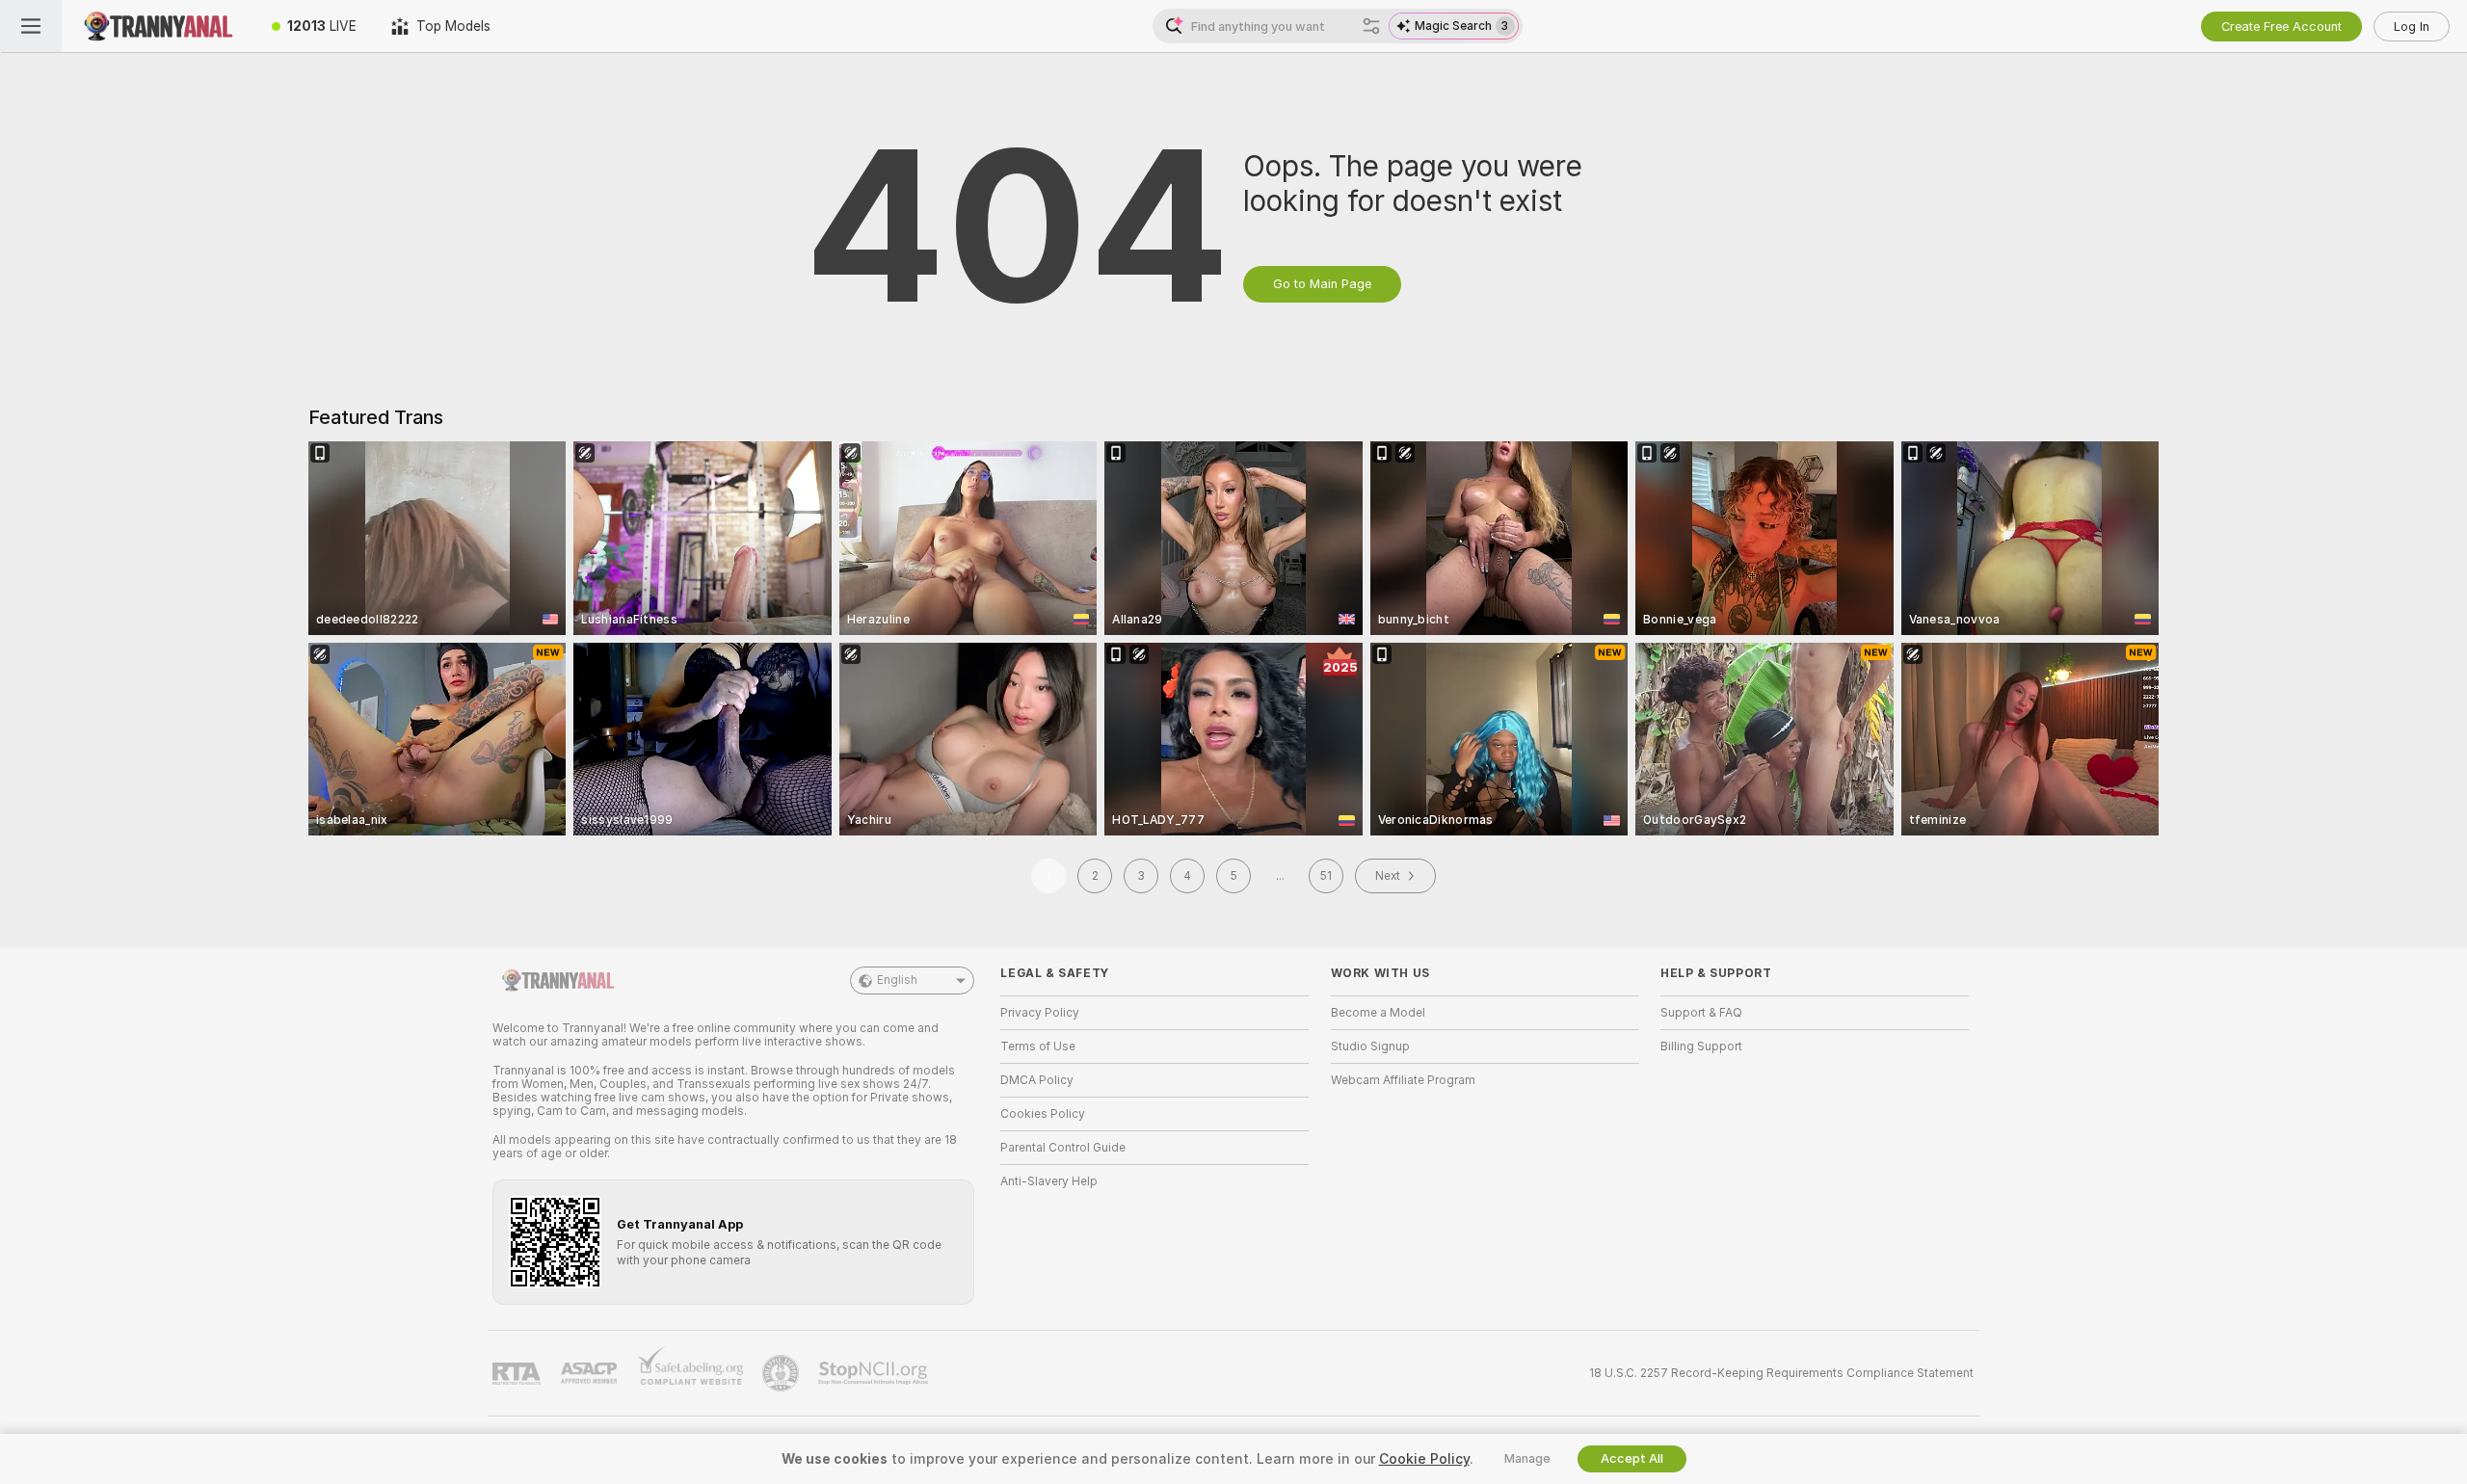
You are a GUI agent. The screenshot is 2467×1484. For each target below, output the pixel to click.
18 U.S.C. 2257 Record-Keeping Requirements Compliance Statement (1781, 1373)
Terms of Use (1038, 1047)
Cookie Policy (1424, 1459)
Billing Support (1701, 1047)
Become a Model (1378, 1013)
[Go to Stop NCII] (875, 1373)
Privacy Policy (1040, 1013)
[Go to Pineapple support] (783, 1373)
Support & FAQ (1701, 1013)
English (897, 980)
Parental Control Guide (1063, 1148)
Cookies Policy (1043, 1114)
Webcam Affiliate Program (1403, 1080)
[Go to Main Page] (158, 26)
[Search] (1371, 26)
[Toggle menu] (31, 26)
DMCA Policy (1037, 1080)
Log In (2412, 26)
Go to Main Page (1322, 284)
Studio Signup (1370, 1047)
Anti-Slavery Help (1049, 1181)
